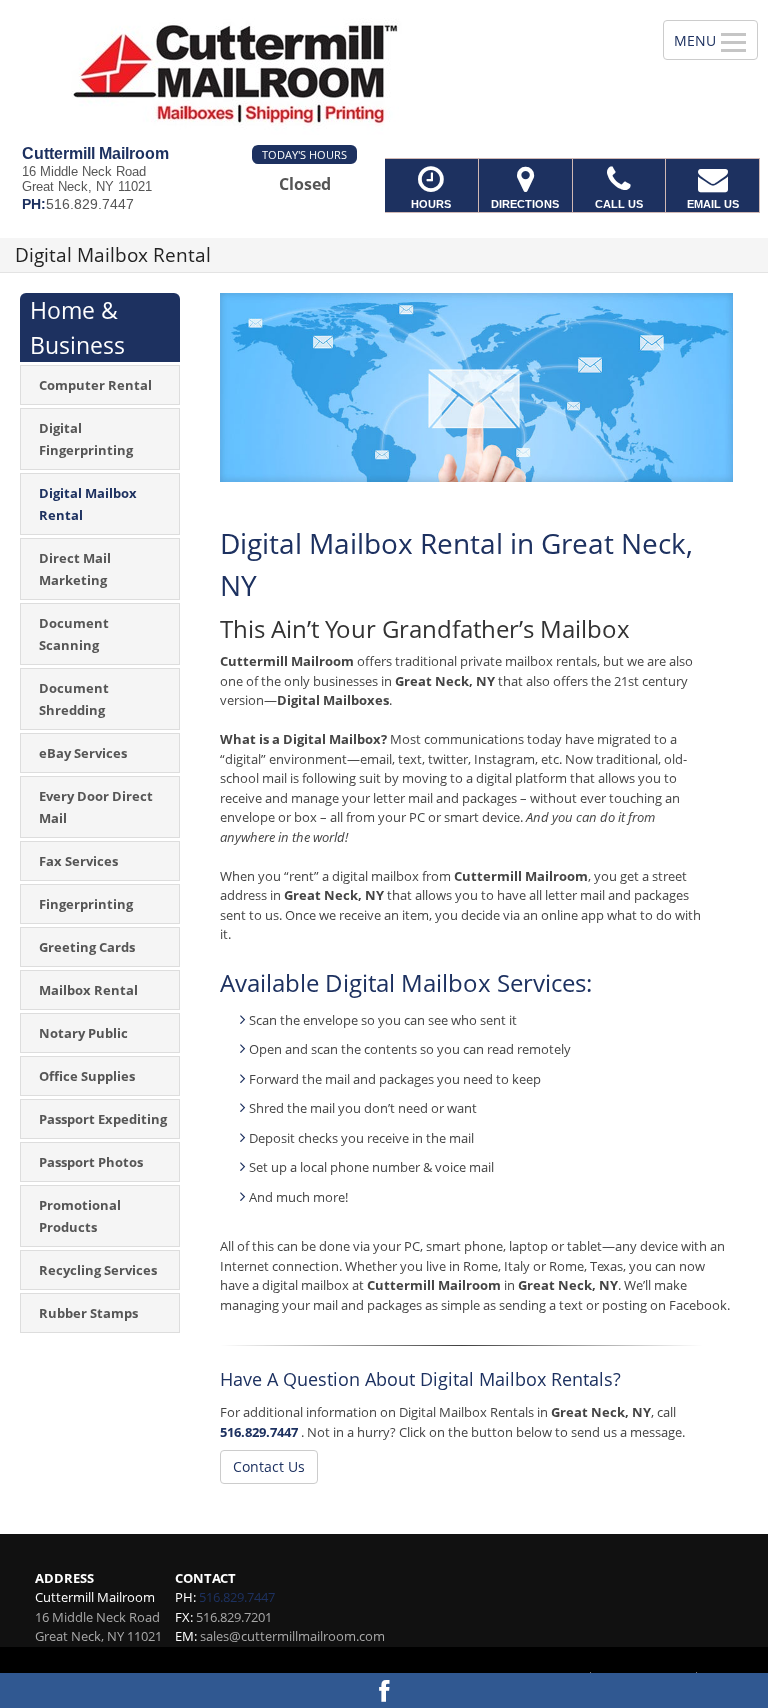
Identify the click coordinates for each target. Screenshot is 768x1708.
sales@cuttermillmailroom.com (292, 1636)
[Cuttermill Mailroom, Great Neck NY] (384, 72)
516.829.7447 (259, 1432)
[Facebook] (384, 1690)
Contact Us (269, 1466)
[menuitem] (100, 385)
